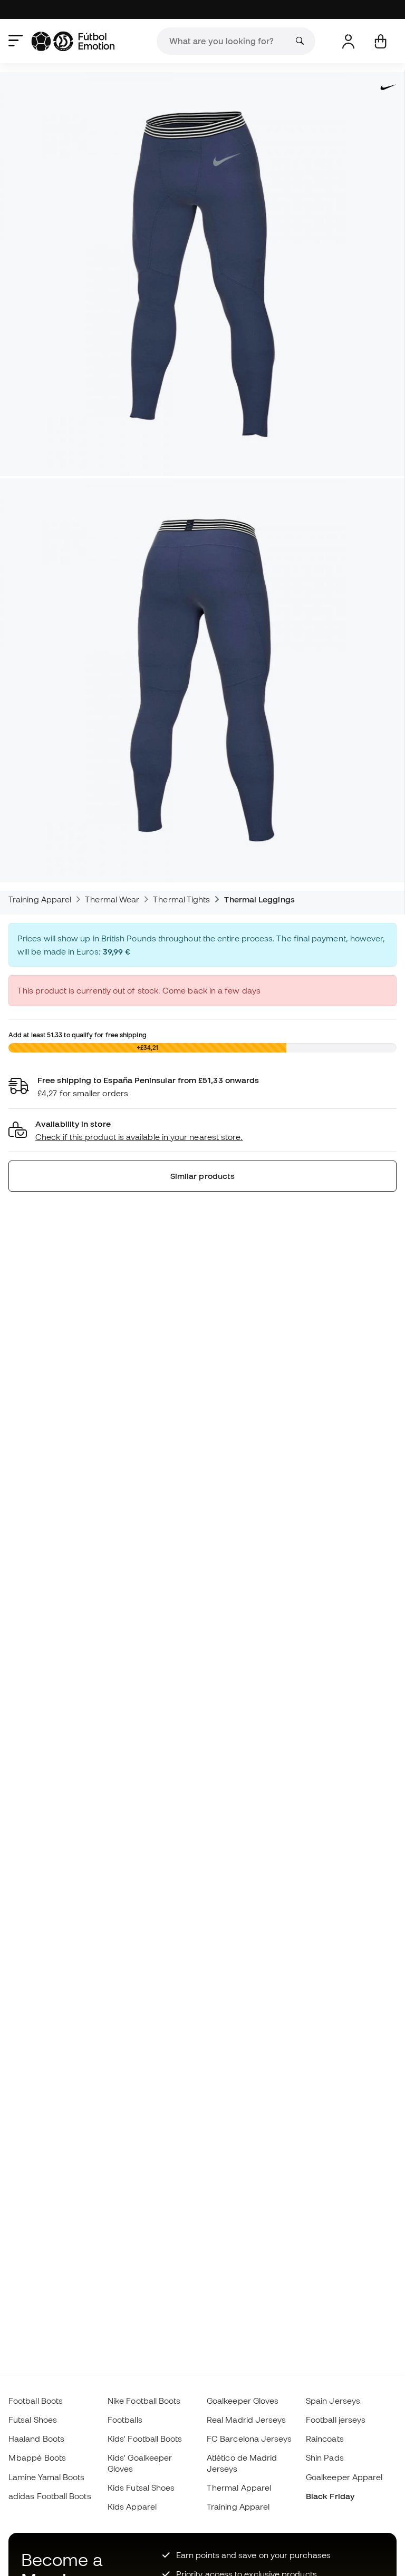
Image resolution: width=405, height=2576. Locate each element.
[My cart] (380, 41)
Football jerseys (336, 2420)
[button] (202, 1131)
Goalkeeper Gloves (243, 2401)
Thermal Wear (112, 899)
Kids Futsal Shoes (141, 2487)
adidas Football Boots (50, 2496)
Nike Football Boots (144, 2401)
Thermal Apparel (239, 2487)
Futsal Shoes (33, 2420)
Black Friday (330, 2496)
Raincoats (325, 2439)
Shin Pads (325, 2457)
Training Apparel (40, 899)
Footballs (125, 2420)
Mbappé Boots (37, 2457)
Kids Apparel (132, 2506)
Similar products (202, 1176)
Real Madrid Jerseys (246, 2420)
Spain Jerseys (333, 2401)
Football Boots (36, 2401)
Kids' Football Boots (145, 2439)
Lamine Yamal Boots (46, 2477)
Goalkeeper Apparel (344, 2477)
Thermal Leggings (259, 899)
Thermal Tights (181, 899)
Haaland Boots (36, 2439)
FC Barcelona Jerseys (249, 2439)
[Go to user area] (348, 41)
